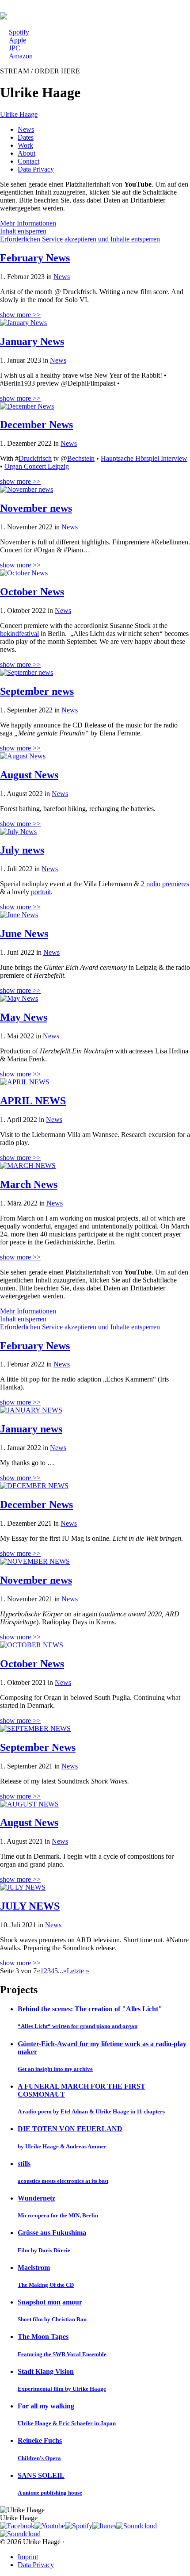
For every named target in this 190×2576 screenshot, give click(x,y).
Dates (26, 137)
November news (36, 508)
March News (29, 1184)
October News (32, 592)
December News (36, 425)
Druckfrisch (35, 458)
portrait (41, 892)
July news (22, 850)
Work (25, 145)
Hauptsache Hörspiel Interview (144, 458)
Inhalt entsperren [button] (23, 231)
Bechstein (81, 458)
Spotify (19, 32)
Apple (17, 40)
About (27, 153)
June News (24, 934)
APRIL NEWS (33, 1101)
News (26, 129)
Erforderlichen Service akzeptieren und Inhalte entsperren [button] (80, 239)
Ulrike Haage (19, 114)
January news (31, 1429)
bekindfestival (19, 633)
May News (24, 1017)
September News (38, 1747)
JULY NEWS (30, 1906)
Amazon (21, 56)
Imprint (28, 2557)
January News (32, 341)
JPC (15, 48)
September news (37, 691)
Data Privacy (36, 169)
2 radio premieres (165, 884)
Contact (28, 161)
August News (29, 775)
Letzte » (78, 1971)
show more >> (20, 315)
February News (35, 258)
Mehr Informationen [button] (28, 223)
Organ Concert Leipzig (37, 466)
